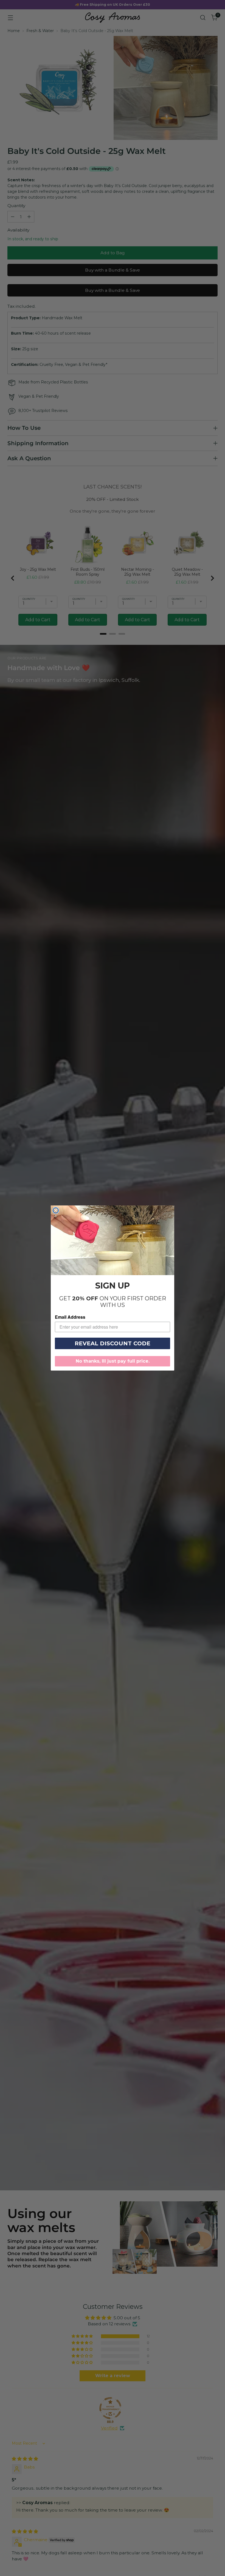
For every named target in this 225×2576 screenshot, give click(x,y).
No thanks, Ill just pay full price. (113, 1361)
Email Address (70, 1317)
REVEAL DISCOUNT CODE (113, 1343)
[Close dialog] (56, 1210)
